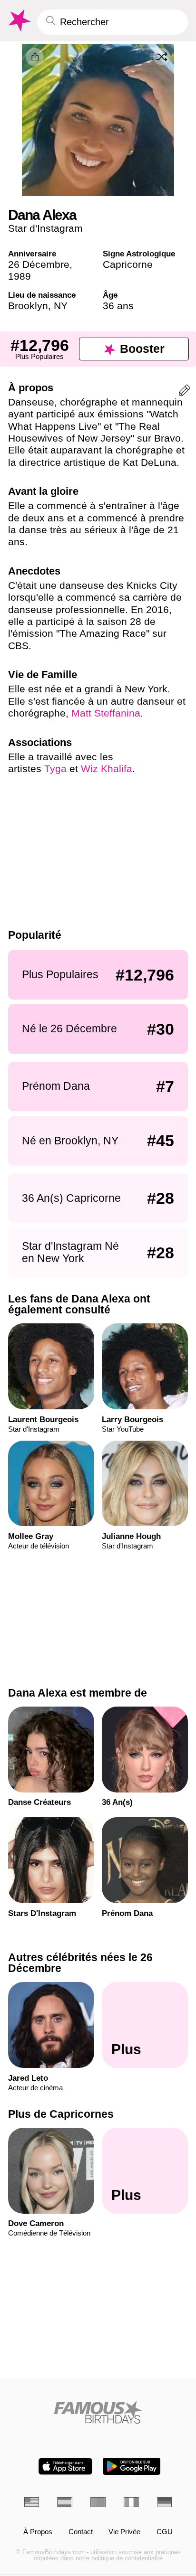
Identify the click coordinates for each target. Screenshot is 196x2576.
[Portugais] (98, 2502)
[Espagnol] (65, 2502)
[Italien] (131, 2502)
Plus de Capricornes (61, 2114)
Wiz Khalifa (107, 769)
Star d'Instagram (45, 228)
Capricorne (128, 264)
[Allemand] (165, 2502)
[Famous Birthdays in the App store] (65, 2466)
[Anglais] (32, 2502)
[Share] (35, 57)
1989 (20, 276)
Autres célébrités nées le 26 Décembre (80, 1963)
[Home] (98, 2412)
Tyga (55, 769)
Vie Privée (124, 2532)
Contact (81, 2532)
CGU (165, 2532)
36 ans (118, 306)
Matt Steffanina (106, 713)
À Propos (38, 2532)
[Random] (162, 57)
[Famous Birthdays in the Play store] (132, 2466)
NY (61, 306)
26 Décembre (39, 264)
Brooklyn (28, 306)
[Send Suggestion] (185, 392)
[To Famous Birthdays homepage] (19, 21)
